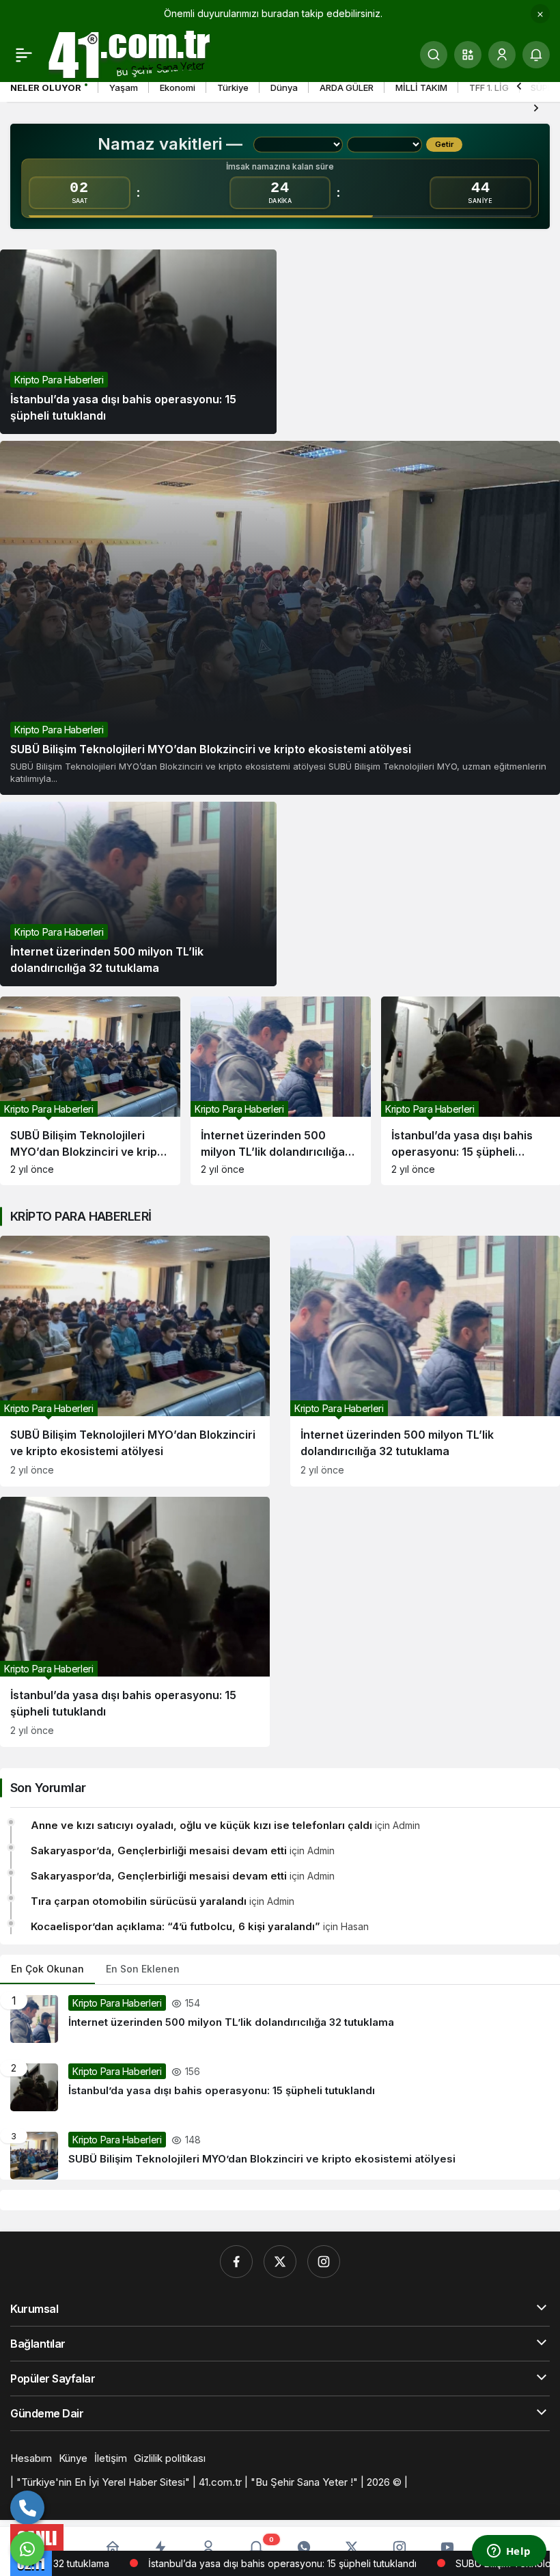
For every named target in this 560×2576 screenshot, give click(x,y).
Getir (444, 144)
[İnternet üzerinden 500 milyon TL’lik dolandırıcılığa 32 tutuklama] (138, 894)
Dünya (284, 87)
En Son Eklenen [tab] (143, 1969)
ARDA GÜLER (347, 87)
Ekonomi (178, 87)
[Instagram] (324, 2262)
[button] (468, 55)
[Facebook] (236, 2262)
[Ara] (434, 55)
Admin (406, 1825)
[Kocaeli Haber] (130, 53)
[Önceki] (519, 85)
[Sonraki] (536, 107)
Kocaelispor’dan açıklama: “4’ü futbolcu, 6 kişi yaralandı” (176, 1926)
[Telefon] (27, 2508)
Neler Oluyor (46, 87)
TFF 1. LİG (489, 87)
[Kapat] (540, 14)
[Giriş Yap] (502, 55)
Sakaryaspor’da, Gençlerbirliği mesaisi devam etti (159, 1850)
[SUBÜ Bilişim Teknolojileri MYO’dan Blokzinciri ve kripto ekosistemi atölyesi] (280, 618)
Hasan (355, 1926)
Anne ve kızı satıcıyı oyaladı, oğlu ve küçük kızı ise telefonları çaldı (201, 1825)
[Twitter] (280, 2262)
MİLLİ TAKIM (421, 87)
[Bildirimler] (536, 55)
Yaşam (124, 87)
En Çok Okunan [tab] (47, 1969)
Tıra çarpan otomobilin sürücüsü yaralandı (139, 1901)
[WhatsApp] (27, 2549)
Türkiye (233, 87)
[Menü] (24, 55)
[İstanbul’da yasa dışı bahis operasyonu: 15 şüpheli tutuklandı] (138, 342)
